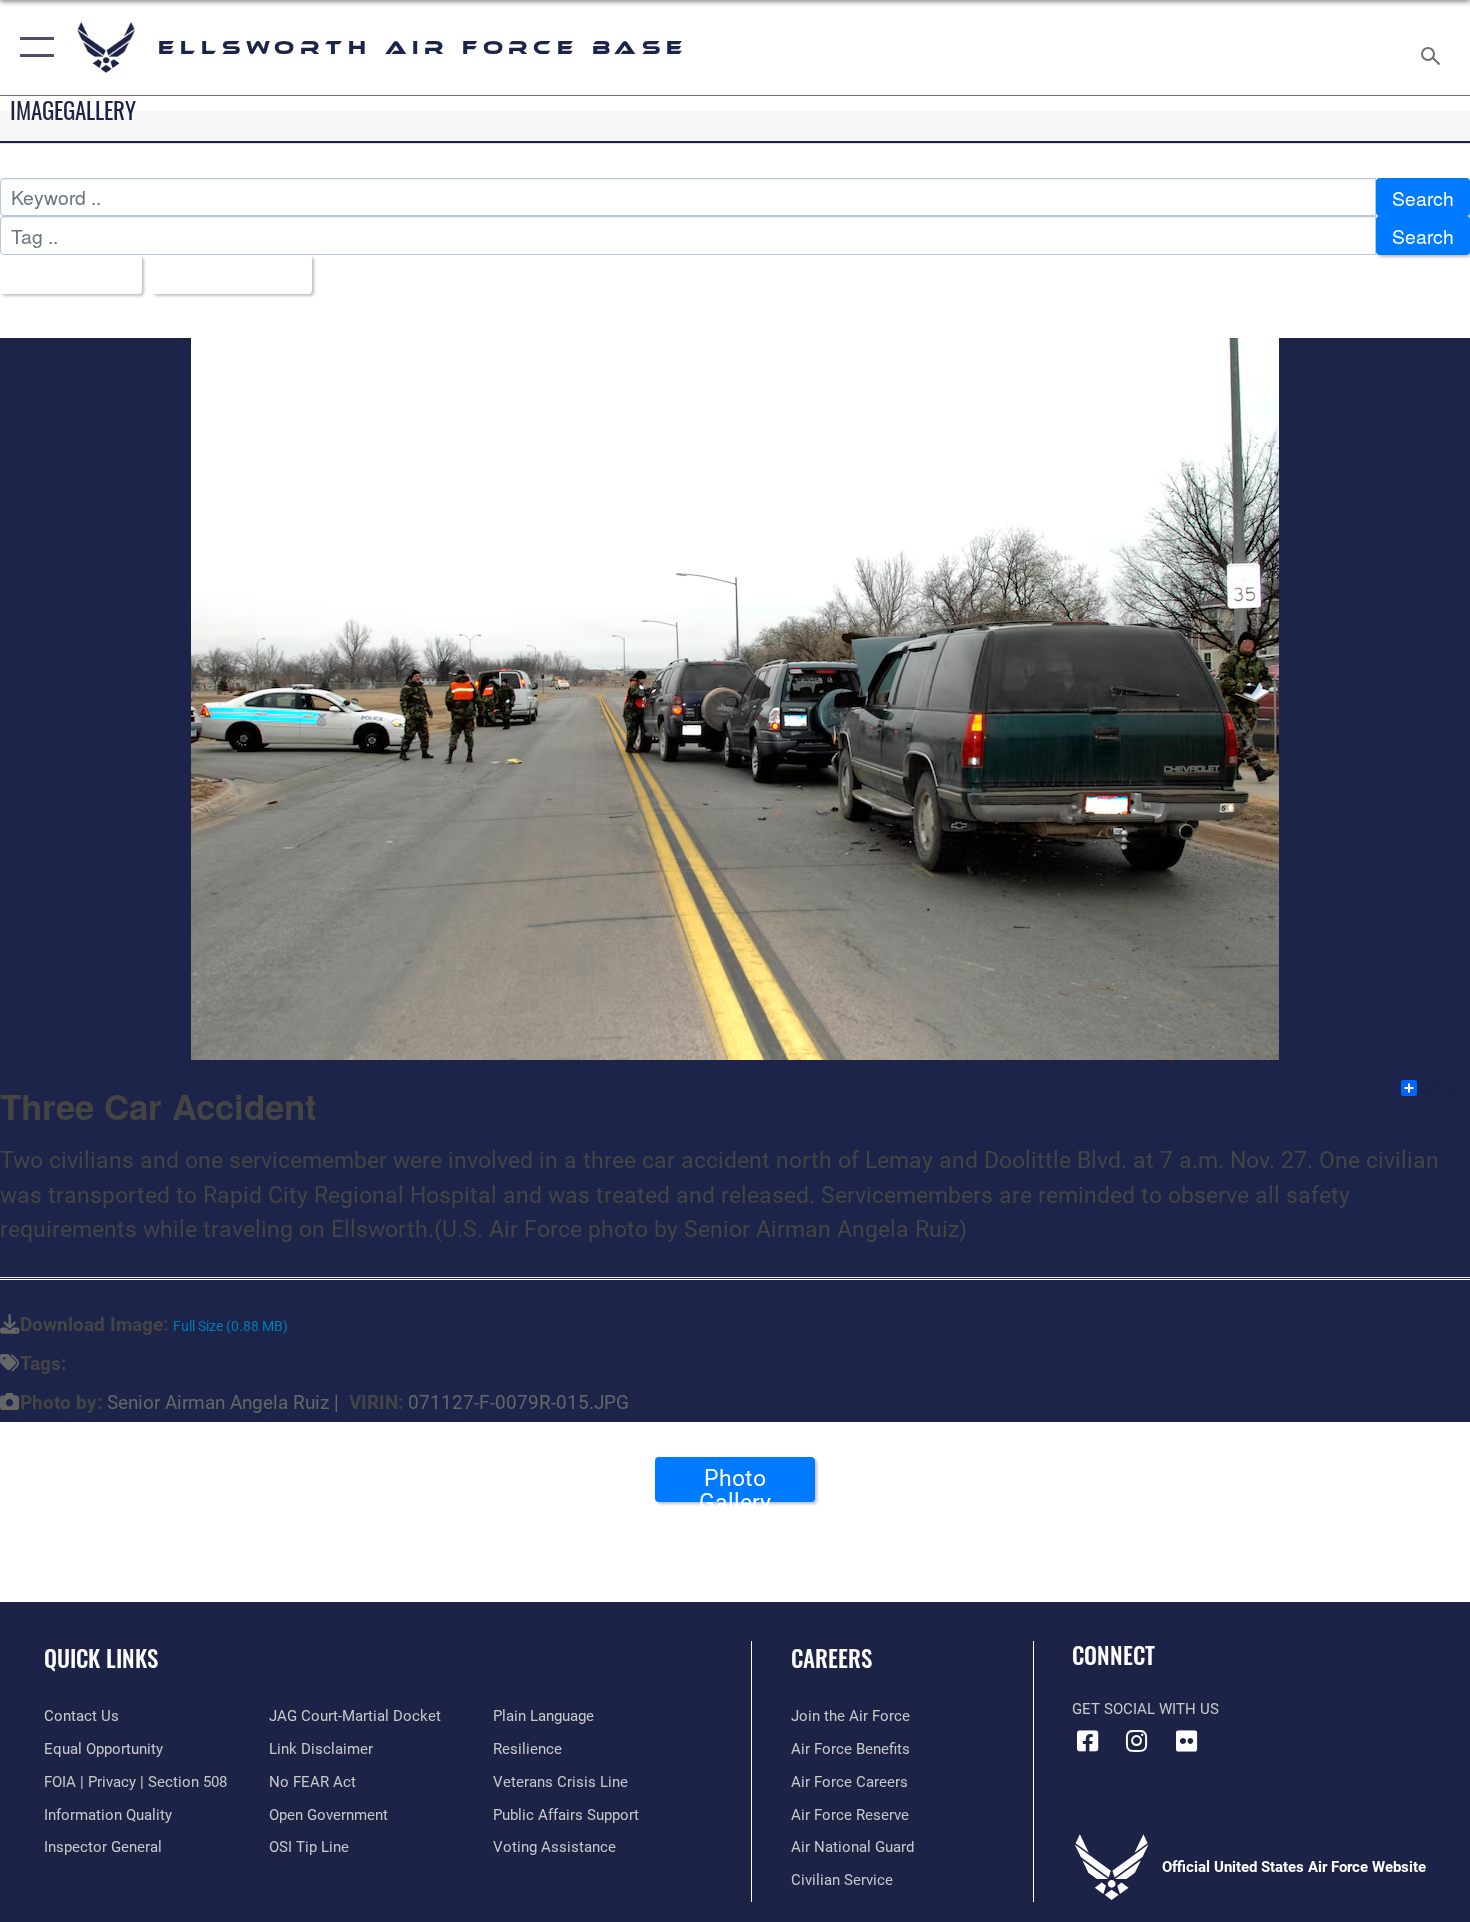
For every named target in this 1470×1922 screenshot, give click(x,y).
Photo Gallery (735, 1483)
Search (1423, 197)
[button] (32, 47)
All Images (63, 274)
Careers (831, 1658)
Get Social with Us (1145, 1709)
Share (1444, 1088)
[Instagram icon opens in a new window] (1137, 1741)
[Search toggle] (1433, 47)
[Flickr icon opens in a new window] (1186, 1741)
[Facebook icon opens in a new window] (1087, 1741)
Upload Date (224, 274)
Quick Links (101, 1658)
